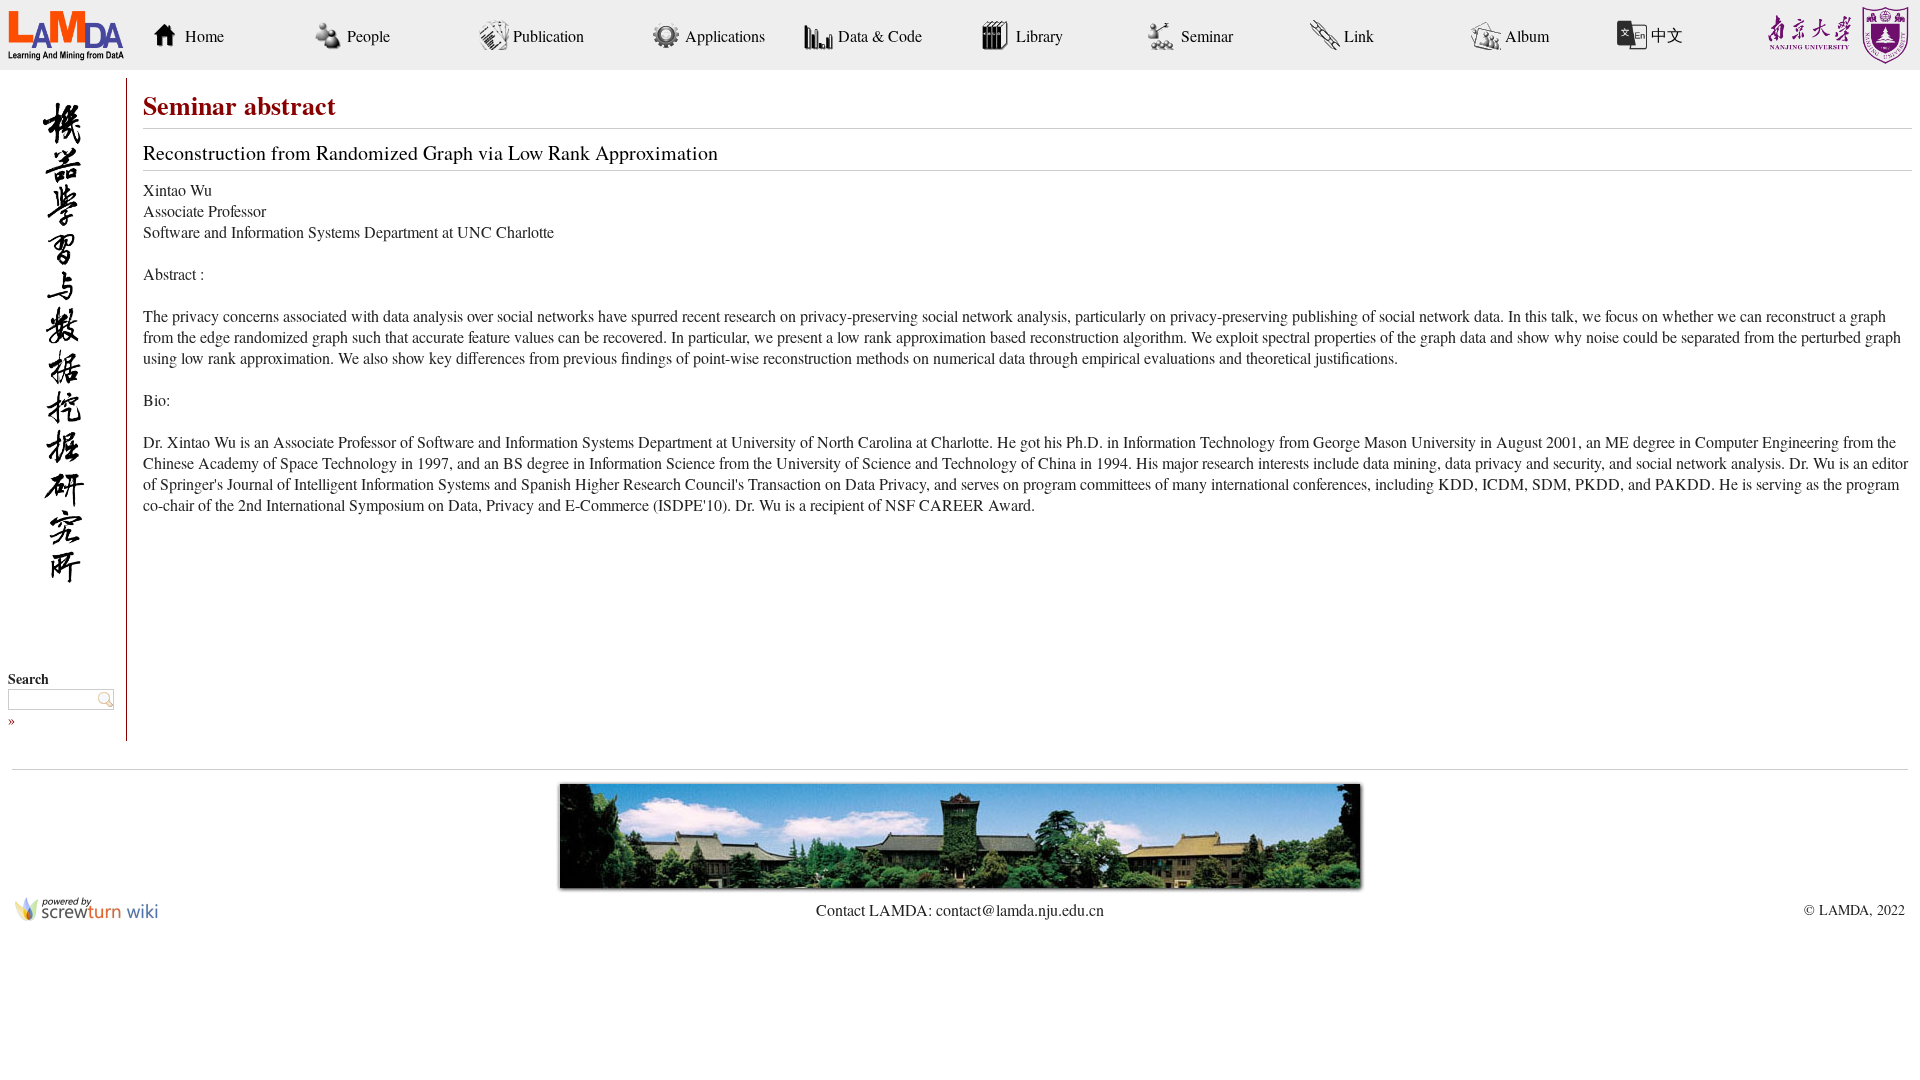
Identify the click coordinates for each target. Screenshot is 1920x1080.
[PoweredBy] (86, 914)
